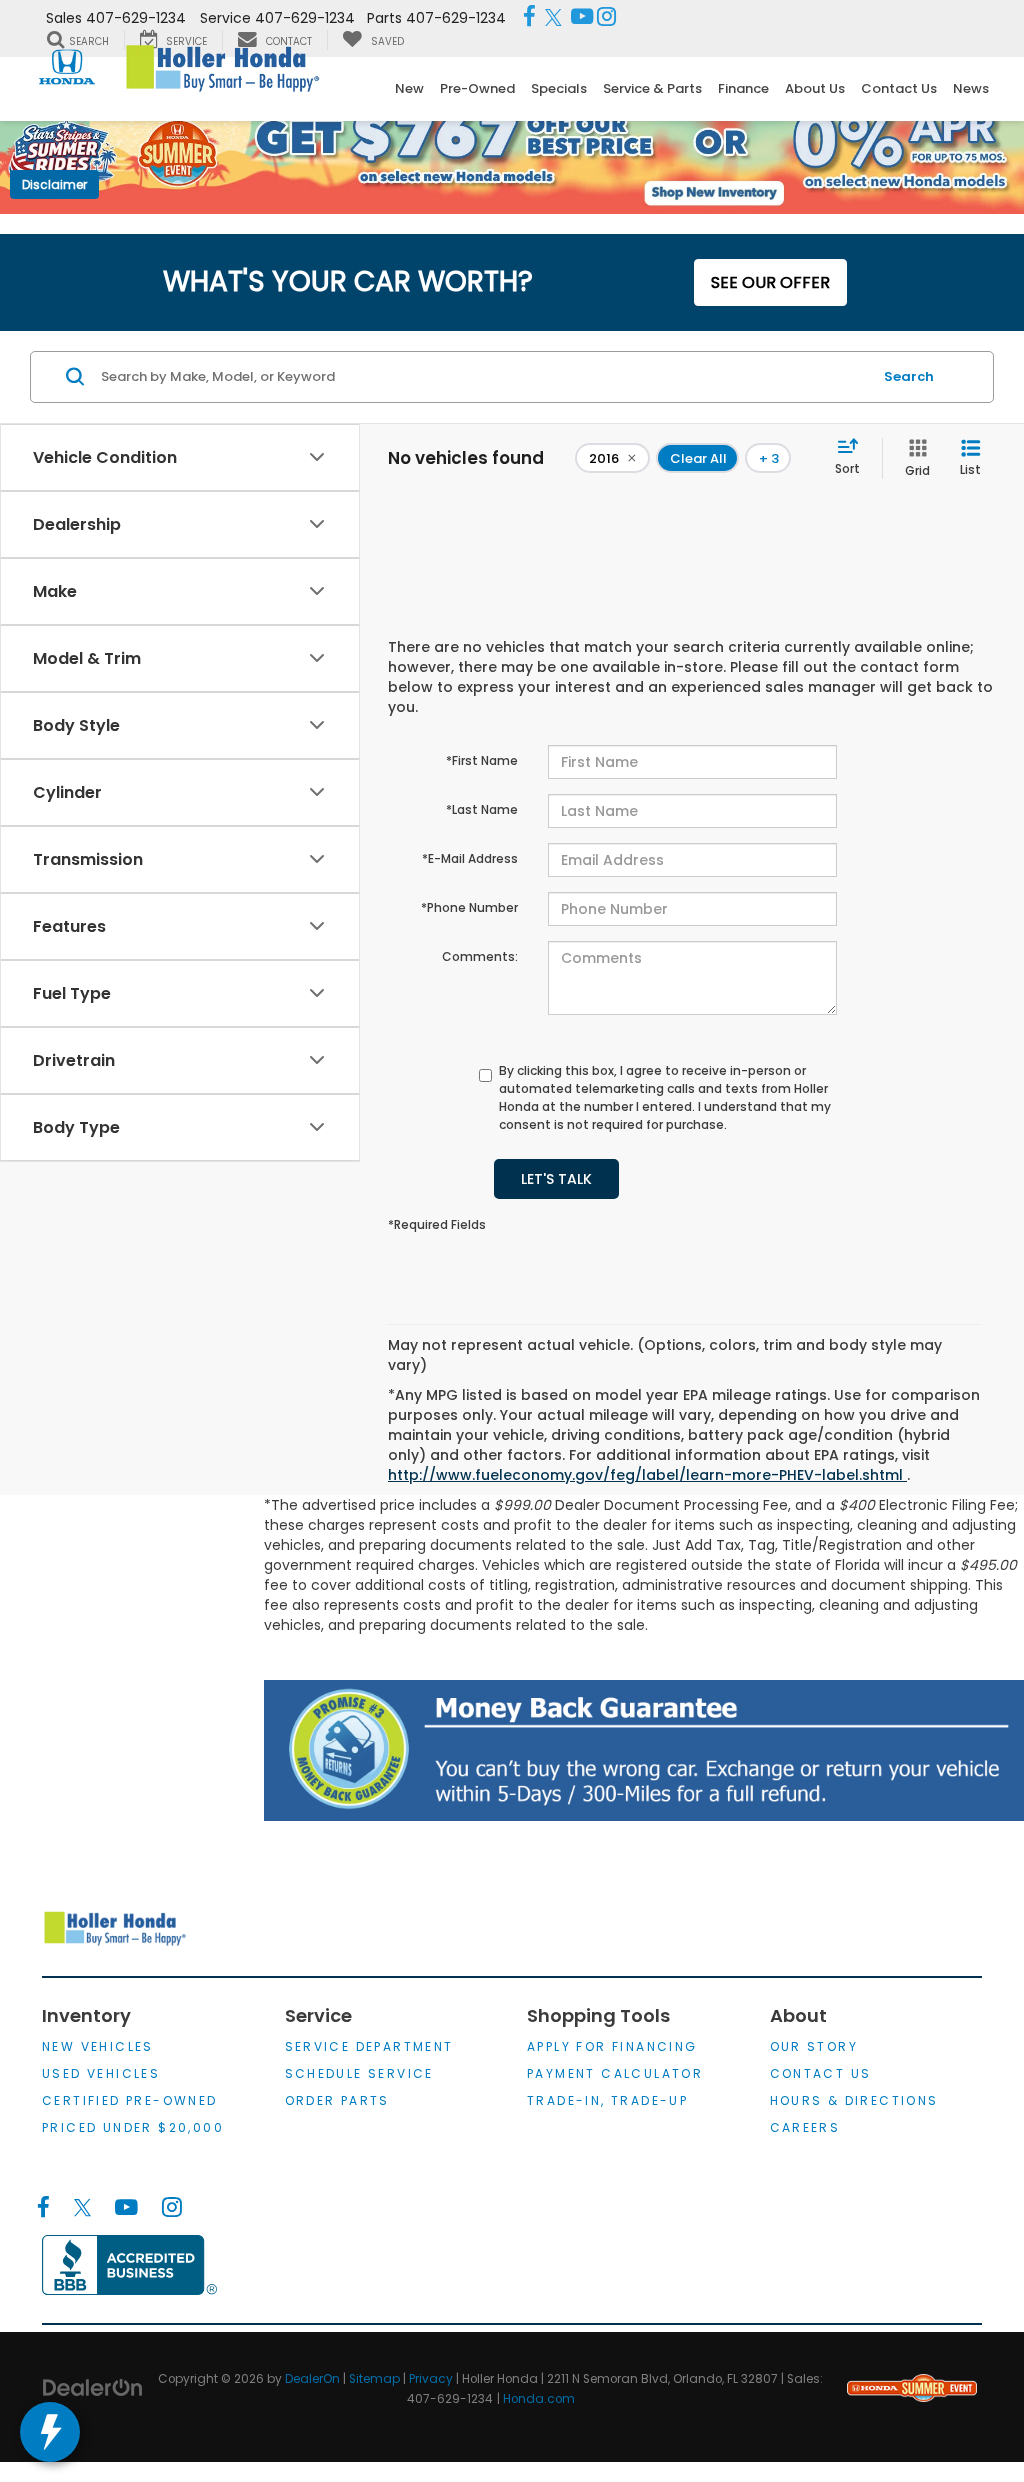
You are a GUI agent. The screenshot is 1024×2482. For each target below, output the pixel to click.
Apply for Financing (612, 2046)
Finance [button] (743, 88)
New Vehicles (98, 2046)
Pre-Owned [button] (477, 88)
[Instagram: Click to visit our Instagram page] (606, 18)
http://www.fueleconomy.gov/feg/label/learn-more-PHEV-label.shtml (647, 1475)
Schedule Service (359, 2073)
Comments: (480, 956)
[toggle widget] (50, 2432)
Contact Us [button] (899, 88)
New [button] (409, 88)
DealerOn (312, 2379)
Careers (805, 2127)
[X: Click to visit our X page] (553, 18)
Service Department (369, 2046)
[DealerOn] (93, 2387)
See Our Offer (770, 282)
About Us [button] (815, 88)
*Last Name (482, 809)
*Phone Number (469, 907)
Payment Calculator (615, 2073)
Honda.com (539, 2399)
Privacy (431, 2379)
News (971, 88)
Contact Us (821, 2073)
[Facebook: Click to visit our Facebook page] (529, 18)
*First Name (482, 760)
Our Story (814, 2046)
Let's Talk (556, 1179)
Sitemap (374, 2379)
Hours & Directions (854, 2100)
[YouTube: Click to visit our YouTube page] (582, 18)
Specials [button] (559, 88)
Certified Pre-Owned (130, 2100)
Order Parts (337, 2100)
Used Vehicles (101, 2073)
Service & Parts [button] (652, 88)
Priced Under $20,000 (133, 2127)
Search (909, 376)
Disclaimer (54, 184)
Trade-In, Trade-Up (607, 2100)
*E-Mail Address (470, 858)
